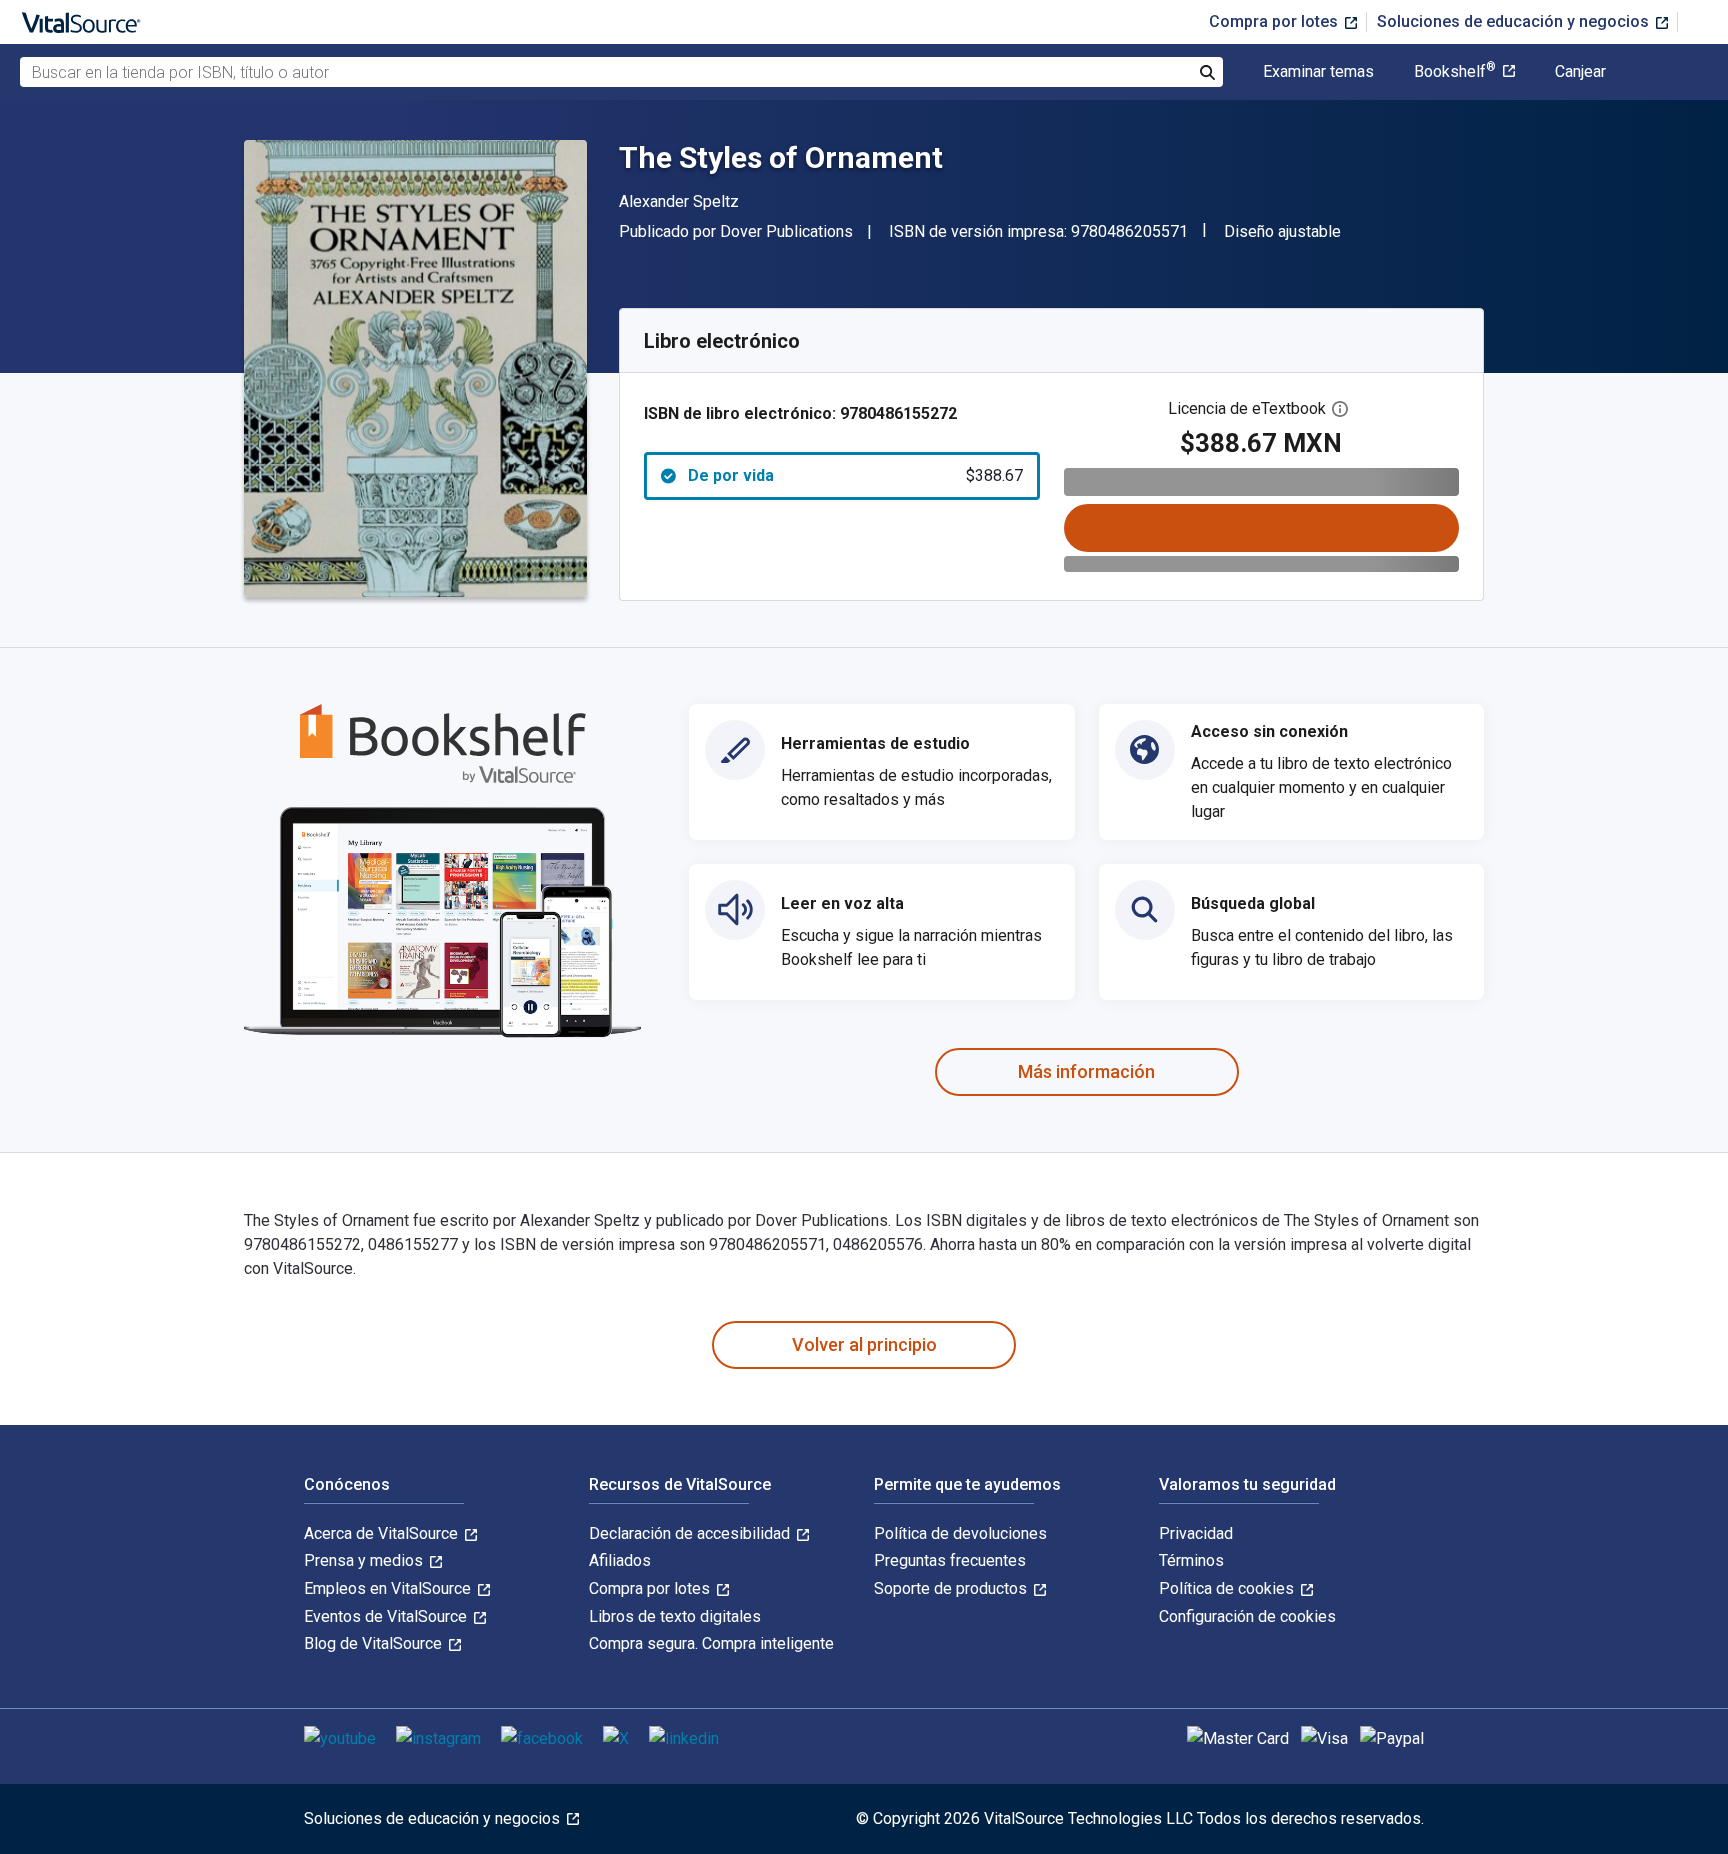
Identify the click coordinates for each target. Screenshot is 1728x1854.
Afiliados (620, 1560)
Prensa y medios (365, 1560)
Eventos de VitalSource (387, 1616)
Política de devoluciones (960, 1533)
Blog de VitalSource (375, 1643)
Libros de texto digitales (675, 1616)
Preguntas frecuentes (950, 1560)
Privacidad (1196, 1533)
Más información (1086, 1071)
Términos (1191, 1560)
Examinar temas (1318, 72)
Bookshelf (1455, 72)
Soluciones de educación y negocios (1515, 21)
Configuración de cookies (1247, 1616)
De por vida (855, 475)
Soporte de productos (952, 1588)
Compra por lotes (1275, 21)
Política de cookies (1228, 1588)
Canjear (1580, 72)
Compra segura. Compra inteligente (711, 1643)
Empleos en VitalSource (389, 1588)
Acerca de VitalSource (383, 1533)
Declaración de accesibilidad (691, 1533)
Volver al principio (864, 1344)
